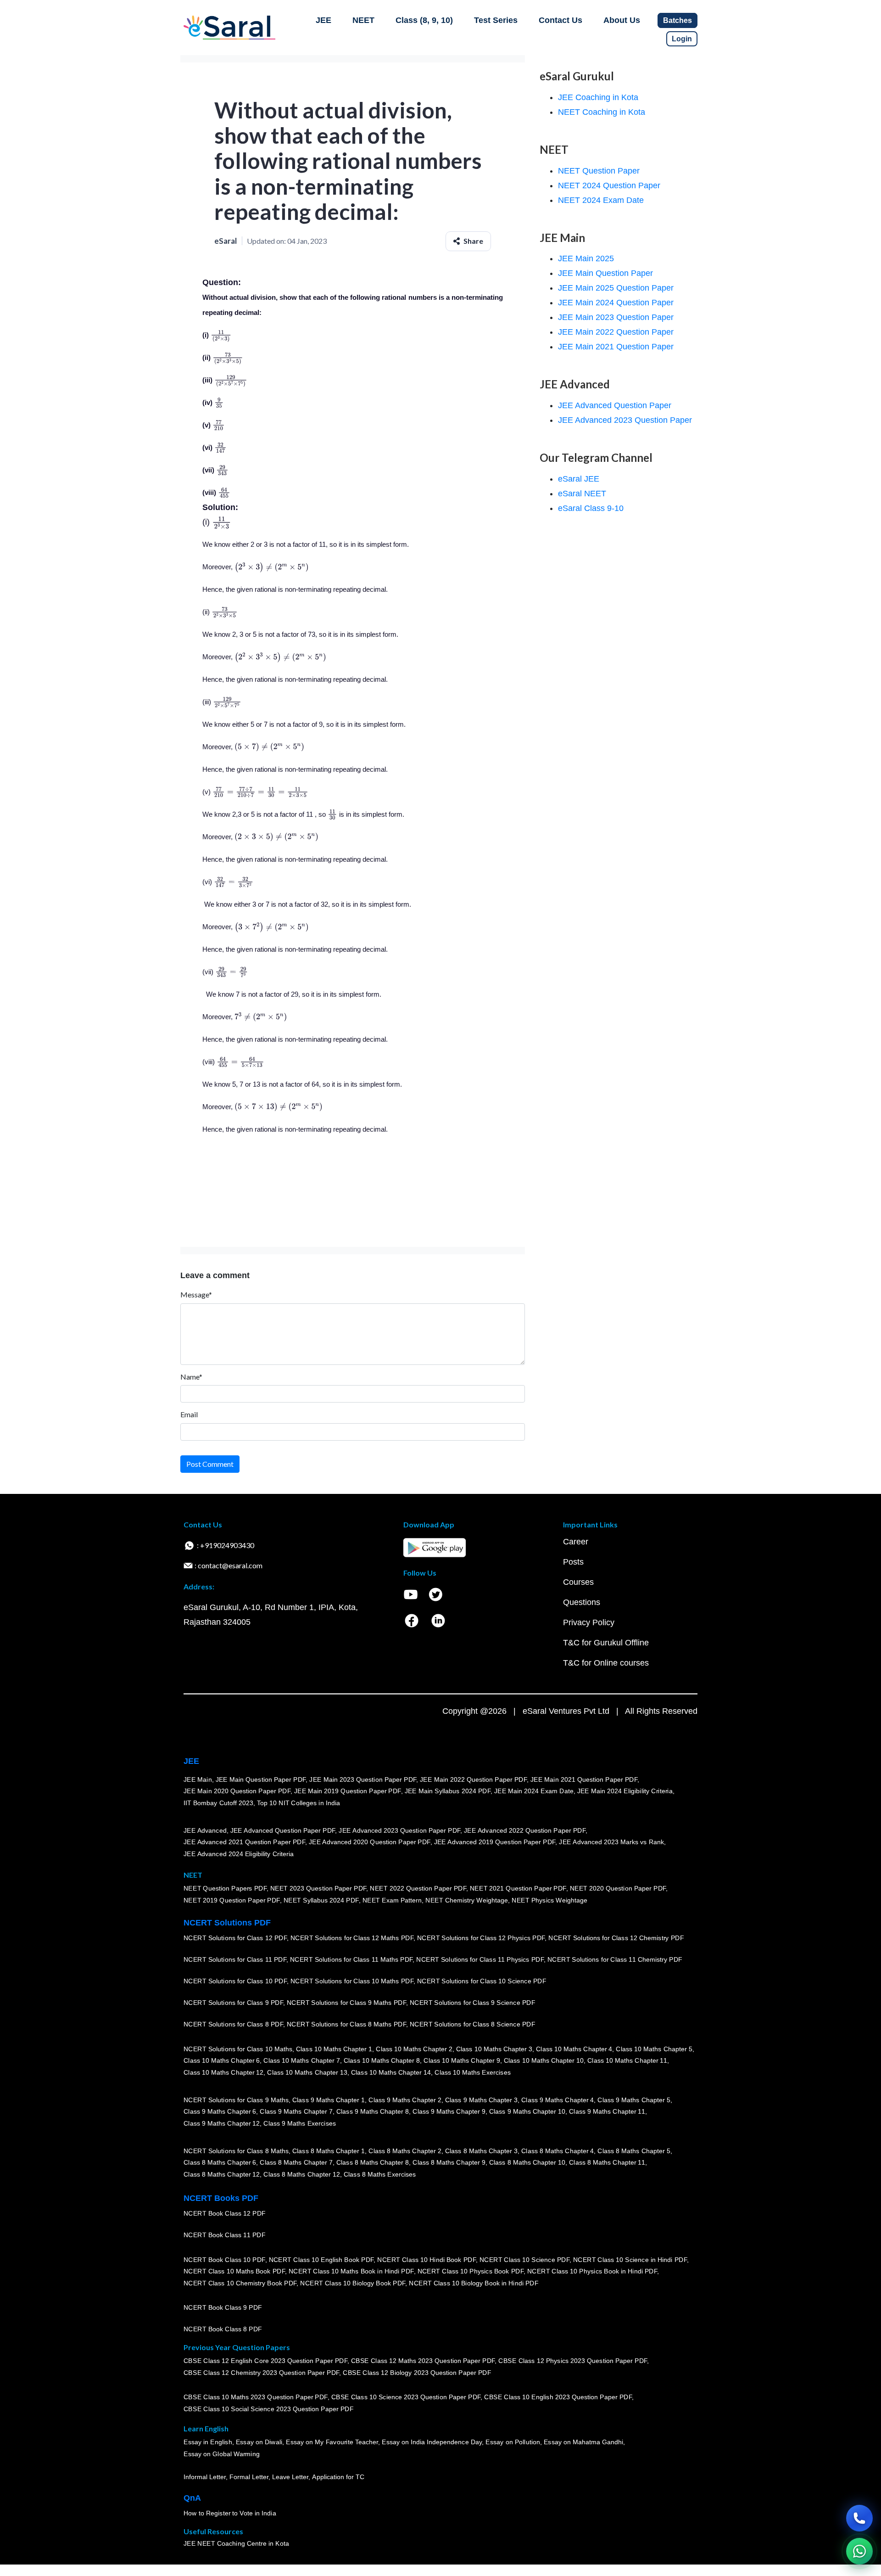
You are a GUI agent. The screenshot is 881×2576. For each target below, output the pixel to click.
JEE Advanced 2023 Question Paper (625, 420)
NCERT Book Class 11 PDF (224, 2235)
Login (682, 39)
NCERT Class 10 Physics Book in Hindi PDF (592, 2272)
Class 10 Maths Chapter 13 (307, 2072)
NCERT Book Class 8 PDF (223, 2329)
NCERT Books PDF (221, 2198)
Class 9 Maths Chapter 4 (558, 2100)
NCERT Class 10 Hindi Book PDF (426, 2260)
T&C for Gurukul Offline (606, 1643)
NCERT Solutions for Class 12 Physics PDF (481, 1938)
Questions (582, 1602)
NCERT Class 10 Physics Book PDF (471, 2272)
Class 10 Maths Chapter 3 (494, 2049)
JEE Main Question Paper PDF (261, 1779)
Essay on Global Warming (222, 2454)
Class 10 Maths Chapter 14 (391, 2072)
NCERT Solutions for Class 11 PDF (235, 1960)
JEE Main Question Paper (605, 273)
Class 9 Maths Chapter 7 (296, 2112)
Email (189, 1414)
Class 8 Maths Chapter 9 (449, 2163)
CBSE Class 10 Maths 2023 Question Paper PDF (256, 2397)
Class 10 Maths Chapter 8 (382, 2061)
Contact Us (560, 20)
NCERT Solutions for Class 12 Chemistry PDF (616, 1938)
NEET (363, 20)
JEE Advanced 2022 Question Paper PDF (525, 1830)
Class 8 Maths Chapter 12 (222, 2174)
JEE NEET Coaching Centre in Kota (236, 2544)
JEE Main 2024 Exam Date (534, 1791)
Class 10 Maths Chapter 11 (627, 2061)
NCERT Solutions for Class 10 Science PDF (482, 1981)
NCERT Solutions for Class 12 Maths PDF (352, 1938)
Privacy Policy (589, 1622)
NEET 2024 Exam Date (601, 200)
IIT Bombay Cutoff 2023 (218, 1803)
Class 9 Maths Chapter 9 (449, 2112)
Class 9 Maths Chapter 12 (222, 2123)
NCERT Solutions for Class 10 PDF (235, 1981)
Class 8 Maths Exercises (380, 2174)
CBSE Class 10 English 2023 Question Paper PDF (558, 2397)
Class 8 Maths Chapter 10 (527, 2163)
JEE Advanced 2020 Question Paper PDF (370, 1842)
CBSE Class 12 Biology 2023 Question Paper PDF (417, 2373)
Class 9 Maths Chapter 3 (481, 2100)
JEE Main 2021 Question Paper (616, 347)
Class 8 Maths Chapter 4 (558, 2151)
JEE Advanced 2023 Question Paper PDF (399, 1830)
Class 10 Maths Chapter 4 (574, 2049)
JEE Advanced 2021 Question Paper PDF (244, 1842)
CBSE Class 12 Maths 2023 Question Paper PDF (423, 2361)
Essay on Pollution (513, 2442)
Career (576, 1542)
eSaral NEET (582, 494)
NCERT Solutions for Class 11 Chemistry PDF (615, 1960)
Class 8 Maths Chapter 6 (220, 2163)
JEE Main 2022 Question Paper (616, 332)
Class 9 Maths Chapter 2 (405, 2100)
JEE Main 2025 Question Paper (616, 288)
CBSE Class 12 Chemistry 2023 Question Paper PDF (261, 2373)
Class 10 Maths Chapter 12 (223, 2072)
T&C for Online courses (606, 1663)
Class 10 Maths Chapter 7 (301, 2061)
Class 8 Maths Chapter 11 (607, 2163)
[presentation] (221, 335)
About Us (622, 20)
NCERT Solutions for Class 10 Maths (238, 2049)
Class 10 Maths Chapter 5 (654, 2049)
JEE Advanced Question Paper (615, 405)
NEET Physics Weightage (549, 1900)
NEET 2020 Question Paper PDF (618, 1889)
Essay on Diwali (259, 2442)
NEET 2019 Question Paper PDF (232, 1900)
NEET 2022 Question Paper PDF (418, 1889)
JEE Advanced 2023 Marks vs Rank (611, 1842)
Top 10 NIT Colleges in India (298, 1803)
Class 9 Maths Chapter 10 (527, 2112)
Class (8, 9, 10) (424, 20)
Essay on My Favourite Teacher (332, 2442)
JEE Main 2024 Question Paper (616, 303)
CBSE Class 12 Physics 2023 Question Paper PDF (573, 2361)
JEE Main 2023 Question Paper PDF (363, 1779)
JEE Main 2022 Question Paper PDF (473, 1779)
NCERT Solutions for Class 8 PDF (233, 2025)
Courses (578, 1582)
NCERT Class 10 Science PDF (524, 2260)
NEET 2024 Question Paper (609, 185)
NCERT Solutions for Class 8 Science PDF (473, 2025)
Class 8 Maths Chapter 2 (405, 2151)
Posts (573, 1562)
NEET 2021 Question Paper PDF (518, 1889)
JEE (323, 20)
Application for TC (338, 2477)
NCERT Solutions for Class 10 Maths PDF (352, 1981)
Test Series (496, 20)
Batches (677, 20)
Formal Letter (249, 2477)
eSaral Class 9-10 (591, 508)
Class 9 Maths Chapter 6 (220, 2112)
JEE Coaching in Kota (598, 97)
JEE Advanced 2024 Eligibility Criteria (239, 1854)
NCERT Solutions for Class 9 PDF (233, 2003)
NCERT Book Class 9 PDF (223, 2308)
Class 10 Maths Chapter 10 (544, 2061)
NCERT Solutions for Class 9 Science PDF (473, 2003)
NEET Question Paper (599, 171)
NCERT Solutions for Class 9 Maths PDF (346, 2003)
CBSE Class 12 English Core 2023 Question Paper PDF (265, 2361)
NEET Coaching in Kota (602, 112)
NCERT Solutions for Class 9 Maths (236, 2100)
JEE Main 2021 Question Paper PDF (584, 1779)
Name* (191, 1377)
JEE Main (198, 1779)
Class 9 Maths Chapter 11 (607, 2112)
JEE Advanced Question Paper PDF (283, 1830)
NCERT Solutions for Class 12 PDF (235, 1938)
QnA (192, 2498)
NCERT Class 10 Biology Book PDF (353, 2283)
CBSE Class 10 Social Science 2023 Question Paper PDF (268, 2409)
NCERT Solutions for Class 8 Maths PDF (346, 2025)
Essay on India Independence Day (432, 2442)
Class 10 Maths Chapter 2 (414, 2049)
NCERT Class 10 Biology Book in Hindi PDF (474, 2283)
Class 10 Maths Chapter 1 (334, 2049)
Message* (196, 1294)
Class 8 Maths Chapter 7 (296, 2163)
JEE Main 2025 (586, 258)
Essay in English (208, 2442)
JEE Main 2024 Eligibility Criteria (625, 1791)
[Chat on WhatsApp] (859, 2551)
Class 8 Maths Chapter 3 (481, 2151)
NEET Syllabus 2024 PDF (321, 1900)
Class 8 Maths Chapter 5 (634, 2151)
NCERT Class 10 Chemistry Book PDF (240, 2283)
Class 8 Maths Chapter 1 (329, 2151)
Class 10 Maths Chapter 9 (462, 2061)
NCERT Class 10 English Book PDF (321, 2260)
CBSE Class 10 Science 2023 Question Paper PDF (406, 2397)
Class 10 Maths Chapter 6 (222, 2061)
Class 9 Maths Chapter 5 (634, 2100)
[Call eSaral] (859, 2518)
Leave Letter (290, 2477)
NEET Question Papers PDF (225, 1889)
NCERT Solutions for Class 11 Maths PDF (351, 1960)
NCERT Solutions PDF (227, 1923)
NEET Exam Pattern (392, 1900)
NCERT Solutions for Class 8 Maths (236, 2151)
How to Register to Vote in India (230, 2514)
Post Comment (210, 1464)
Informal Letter (205, 2477)
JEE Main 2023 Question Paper (616, 317)
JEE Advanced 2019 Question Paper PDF (495, 1842)
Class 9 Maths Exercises (300, 2123)
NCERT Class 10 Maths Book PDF (234, 2272)
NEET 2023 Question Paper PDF (318, 1889)
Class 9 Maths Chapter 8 (373, 2112)
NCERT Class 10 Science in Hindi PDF (630, 2260)
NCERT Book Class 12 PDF (225, 2214)
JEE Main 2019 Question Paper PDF (348, 1791)
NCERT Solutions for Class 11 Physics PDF (480, 1960)
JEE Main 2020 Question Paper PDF (237, 1791)
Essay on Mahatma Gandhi (584, 2442)
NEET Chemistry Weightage (467, 1900)
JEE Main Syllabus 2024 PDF (448, 1791)
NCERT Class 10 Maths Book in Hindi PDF (351, 2272)
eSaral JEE (579, 479)
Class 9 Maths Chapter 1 (329, 2100)
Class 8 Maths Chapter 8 (373, 2163)
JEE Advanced (205, 1830)
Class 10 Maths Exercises (473, 2072)
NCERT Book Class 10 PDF (224, 2260)
